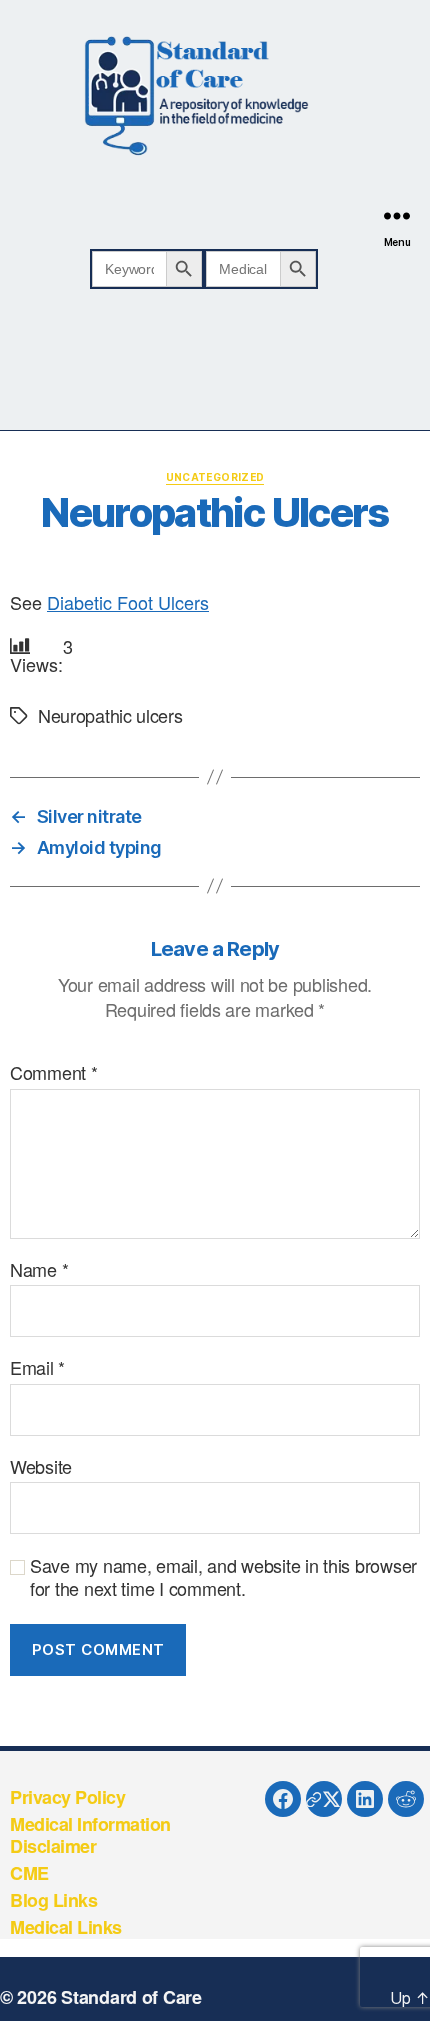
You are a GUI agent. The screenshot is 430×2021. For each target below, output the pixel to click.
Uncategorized (215, 477)
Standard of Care (131, 1997)
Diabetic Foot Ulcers (128, 602)
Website (41, 1467)
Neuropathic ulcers (110, 715)
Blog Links (53, 1900)
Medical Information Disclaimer (90, 1835)
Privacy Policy (67, 1797)
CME (29, 1873)
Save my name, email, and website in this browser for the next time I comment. (223, 1576)
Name (39, 1270)
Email (37, 1368)
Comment (54, 1073)
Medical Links (66, 1927)
